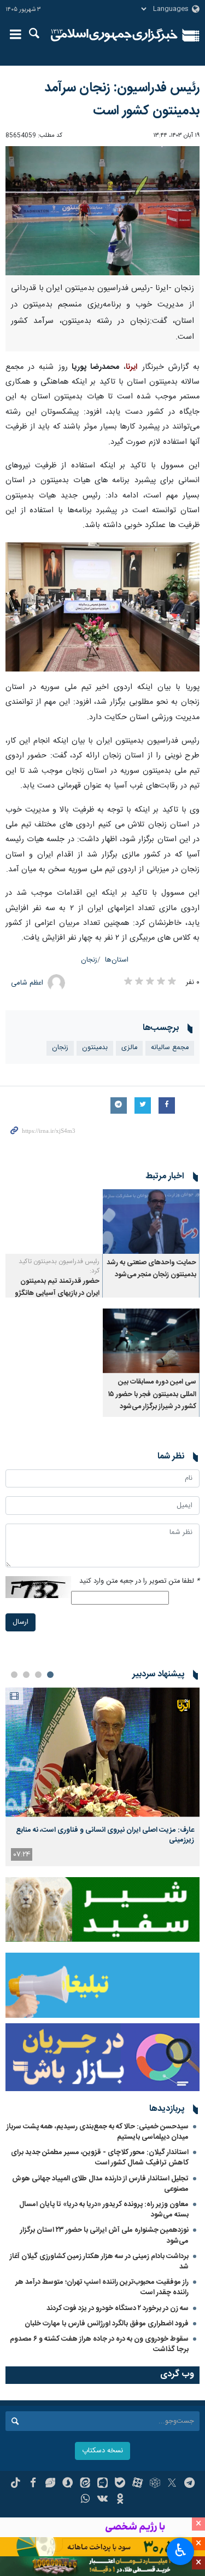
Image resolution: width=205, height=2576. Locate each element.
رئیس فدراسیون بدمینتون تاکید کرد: (59, 1266)
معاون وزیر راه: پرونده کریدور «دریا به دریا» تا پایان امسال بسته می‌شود (104, 2210)
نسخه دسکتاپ (102, 2451)
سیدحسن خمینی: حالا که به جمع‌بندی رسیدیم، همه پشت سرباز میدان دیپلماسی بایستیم (98, 2132)
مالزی (129, 1048)
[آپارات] (137, 2484)
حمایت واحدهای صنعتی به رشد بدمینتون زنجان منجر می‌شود (151, 1269)
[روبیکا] (155, 2484)
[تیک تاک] (16, 2484)
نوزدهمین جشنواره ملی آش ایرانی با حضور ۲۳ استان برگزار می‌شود (104, 2235)
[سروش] (68, 2484)
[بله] (120, 2484)
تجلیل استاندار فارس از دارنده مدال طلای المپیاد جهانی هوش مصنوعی (100, 2184)
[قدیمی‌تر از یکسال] (151, 1222)
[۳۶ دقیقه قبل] (102, 1752)
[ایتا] (85, 2484)
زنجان (89, 960)
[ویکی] (102, 2500)
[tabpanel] (102, 1777)
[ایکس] (172, 2484)
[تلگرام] (189, 2484)
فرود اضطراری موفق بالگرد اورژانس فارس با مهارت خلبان (107, 2324)
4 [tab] (14, 1675)
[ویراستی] (51, 2484)
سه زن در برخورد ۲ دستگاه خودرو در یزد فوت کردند (118, 2308)
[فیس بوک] (33, 2484)
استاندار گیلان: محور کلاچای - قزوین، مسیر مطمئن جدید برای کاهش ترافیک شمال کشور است (100, 2158)
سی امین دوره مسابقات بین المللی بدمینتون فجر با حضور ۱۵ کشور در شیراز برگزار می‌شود (152, 1394)
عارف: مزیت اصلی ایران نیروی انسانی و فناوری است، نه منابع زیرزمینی (105, 1835)
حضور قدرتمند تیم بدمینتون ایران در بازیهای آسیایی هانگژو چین (57, 1294)
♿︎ (181, 2550)
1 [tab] (50, 1675)
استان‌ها (117, 960)
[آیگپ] (102, 2484)
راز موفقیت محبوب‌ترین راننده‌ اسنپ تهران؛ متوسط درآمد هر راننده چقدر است (102, 2287)
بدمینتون (95, 1048)
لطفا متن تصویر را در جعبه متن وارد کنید (139, 1581)
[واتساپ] (85, 2500)
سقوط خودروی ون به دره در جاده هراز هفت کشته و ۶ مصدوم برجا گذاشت (99, 2344)
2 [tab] (38, 1675)
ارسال (20, 1622)
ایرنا (115, 36)
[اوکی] (120, 2500)
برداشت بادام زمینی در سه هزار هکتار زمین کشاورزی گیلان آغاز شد (99, 2262)
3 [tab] (26, 1675)
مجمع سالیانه (170, 1048)
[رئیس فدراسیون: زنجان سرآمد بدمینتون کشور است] (102, 211)
